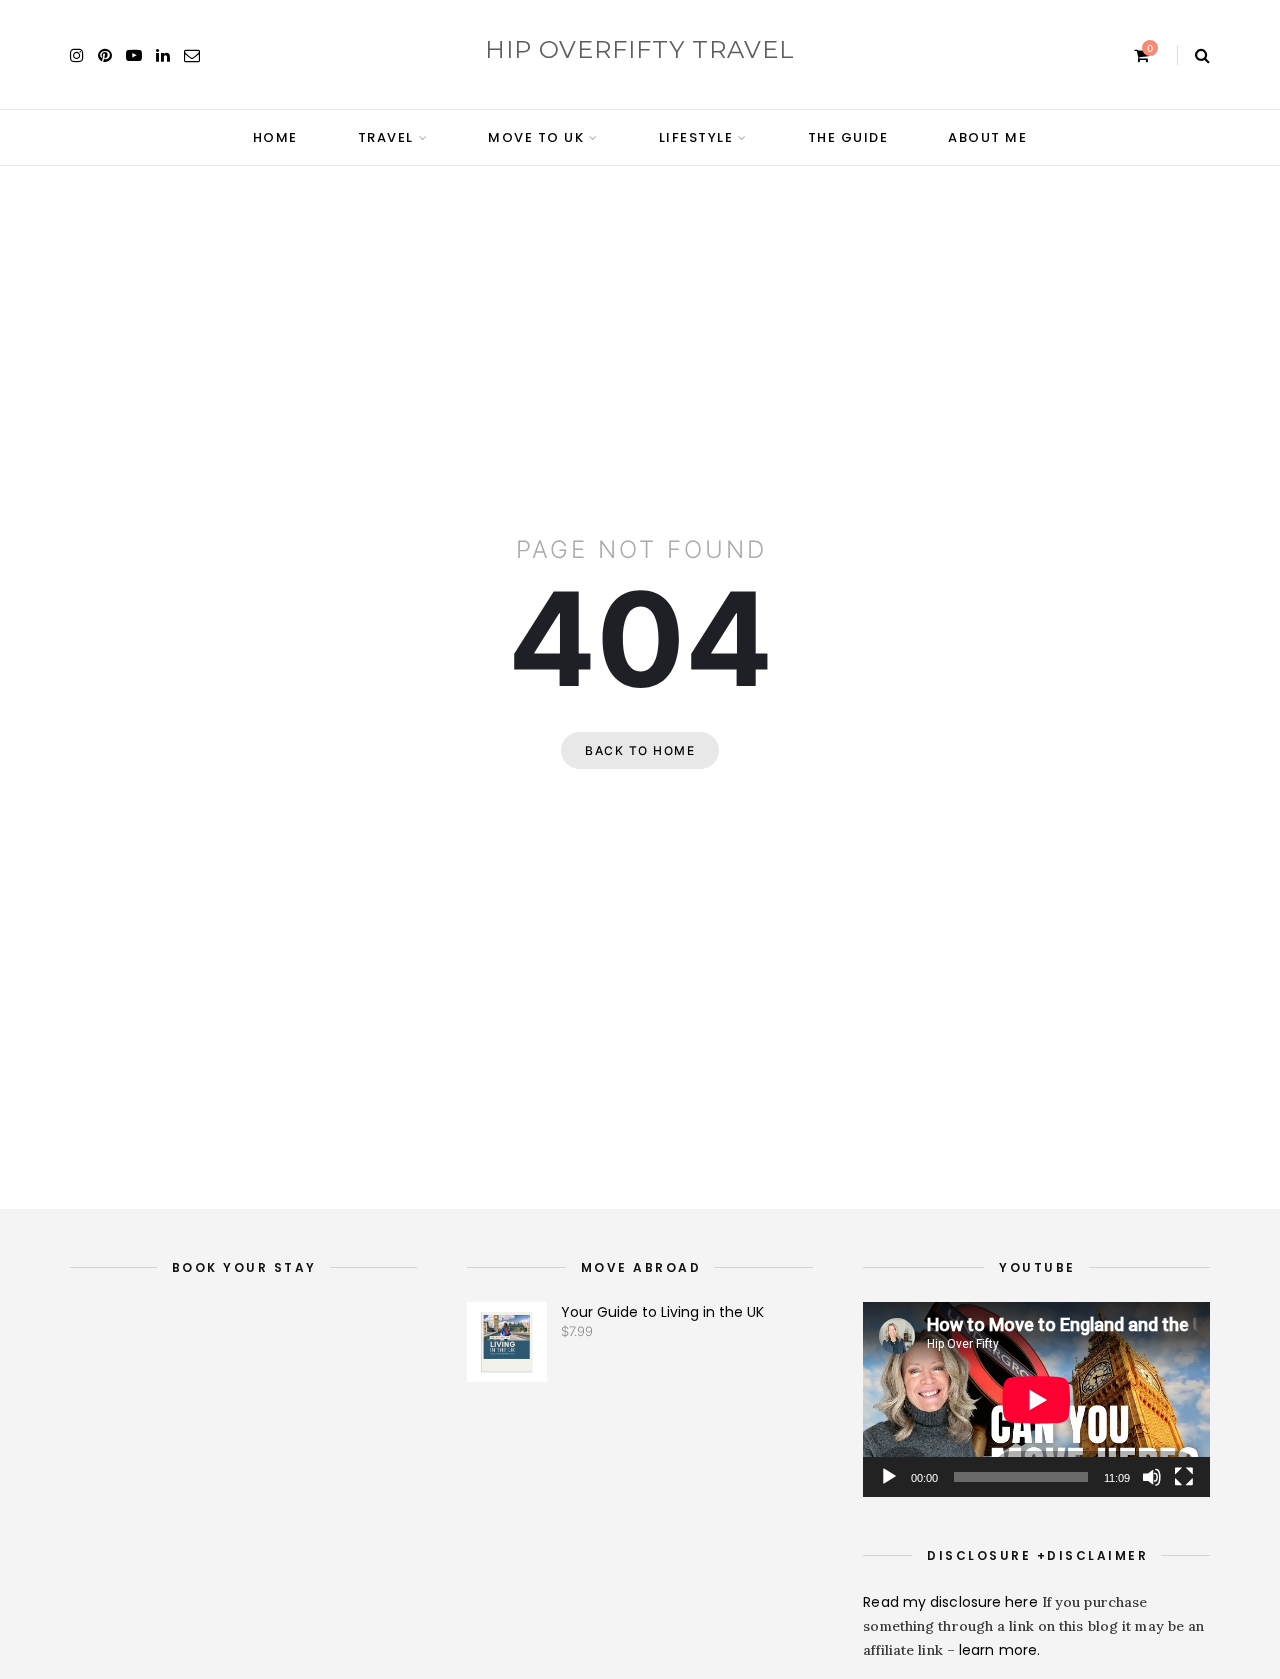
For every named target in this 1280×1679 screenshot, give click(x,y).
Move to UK (536, 137)
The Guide (848, 137)
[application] (1036, 1399)
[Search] (1202, 55)
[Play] (889, 1477)
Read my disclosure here (952, 1602)
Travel (386, 137)
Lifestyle (696, 137)
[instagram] (77, 55)
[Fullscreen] (1184, 1477)
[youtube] (134, 55)
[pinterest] (105, 55)
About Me (987, 137)
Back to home (640, 750)
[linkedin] (163, 55)
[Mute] (1152, 1477)
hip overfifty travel (640, 49)
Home (275, 137)
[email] (192, 55)
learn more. (999, 1650)
